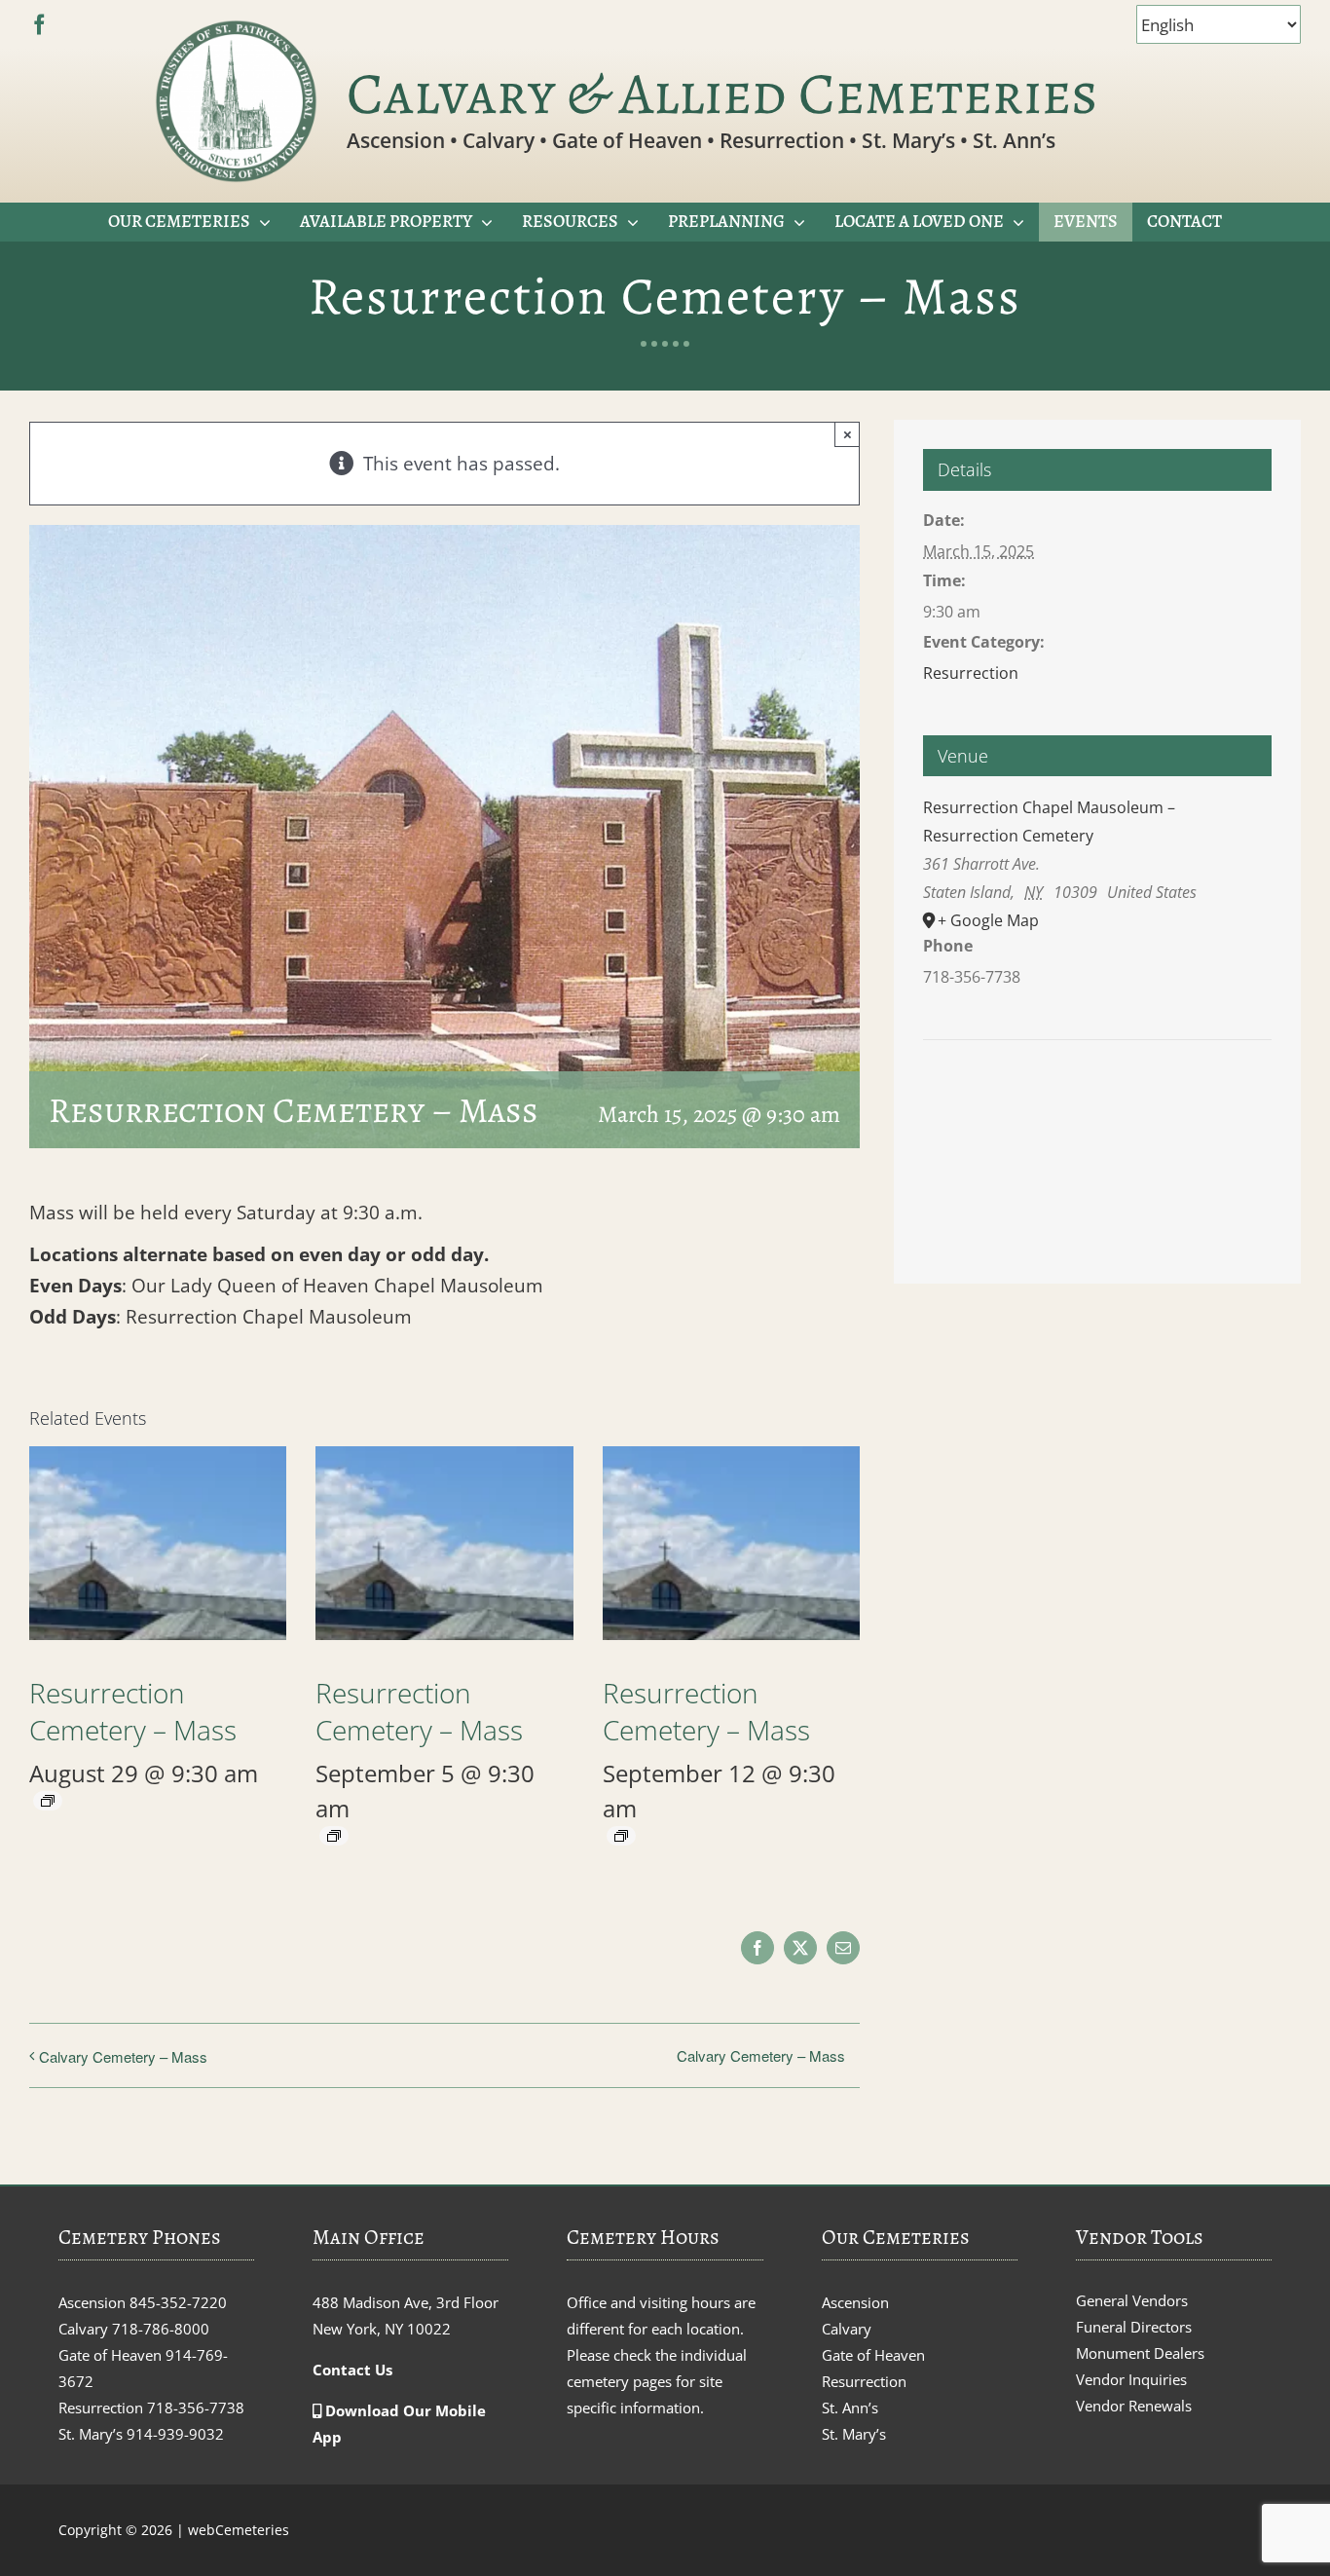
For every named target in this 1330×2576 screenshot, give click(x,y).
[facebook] (39, 25)
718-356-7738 (196, 2408)
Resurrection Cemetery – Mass (133, 1711)
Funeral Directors (1134, 2327)
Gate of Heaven (873, 2355)
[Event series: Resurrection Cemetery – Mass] (48, 1801)
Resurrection (971, 673)
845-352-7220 (178, 2302)
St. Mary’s (854, 2434)
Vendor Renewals (1134, 2406)
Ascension (855, 2302)
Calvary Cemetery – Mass (123, 2056)
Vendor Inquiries (1131, 2379)
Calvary (847, 2329)
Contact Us (352, 2370)
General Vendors (1132, 2300)
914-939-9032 (175, 2434)
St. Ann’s (850, 2408)
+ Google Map (988, 920)
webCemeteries (239, 2530)
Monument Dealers (1140, 2353)
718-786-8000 (161, 2329)
